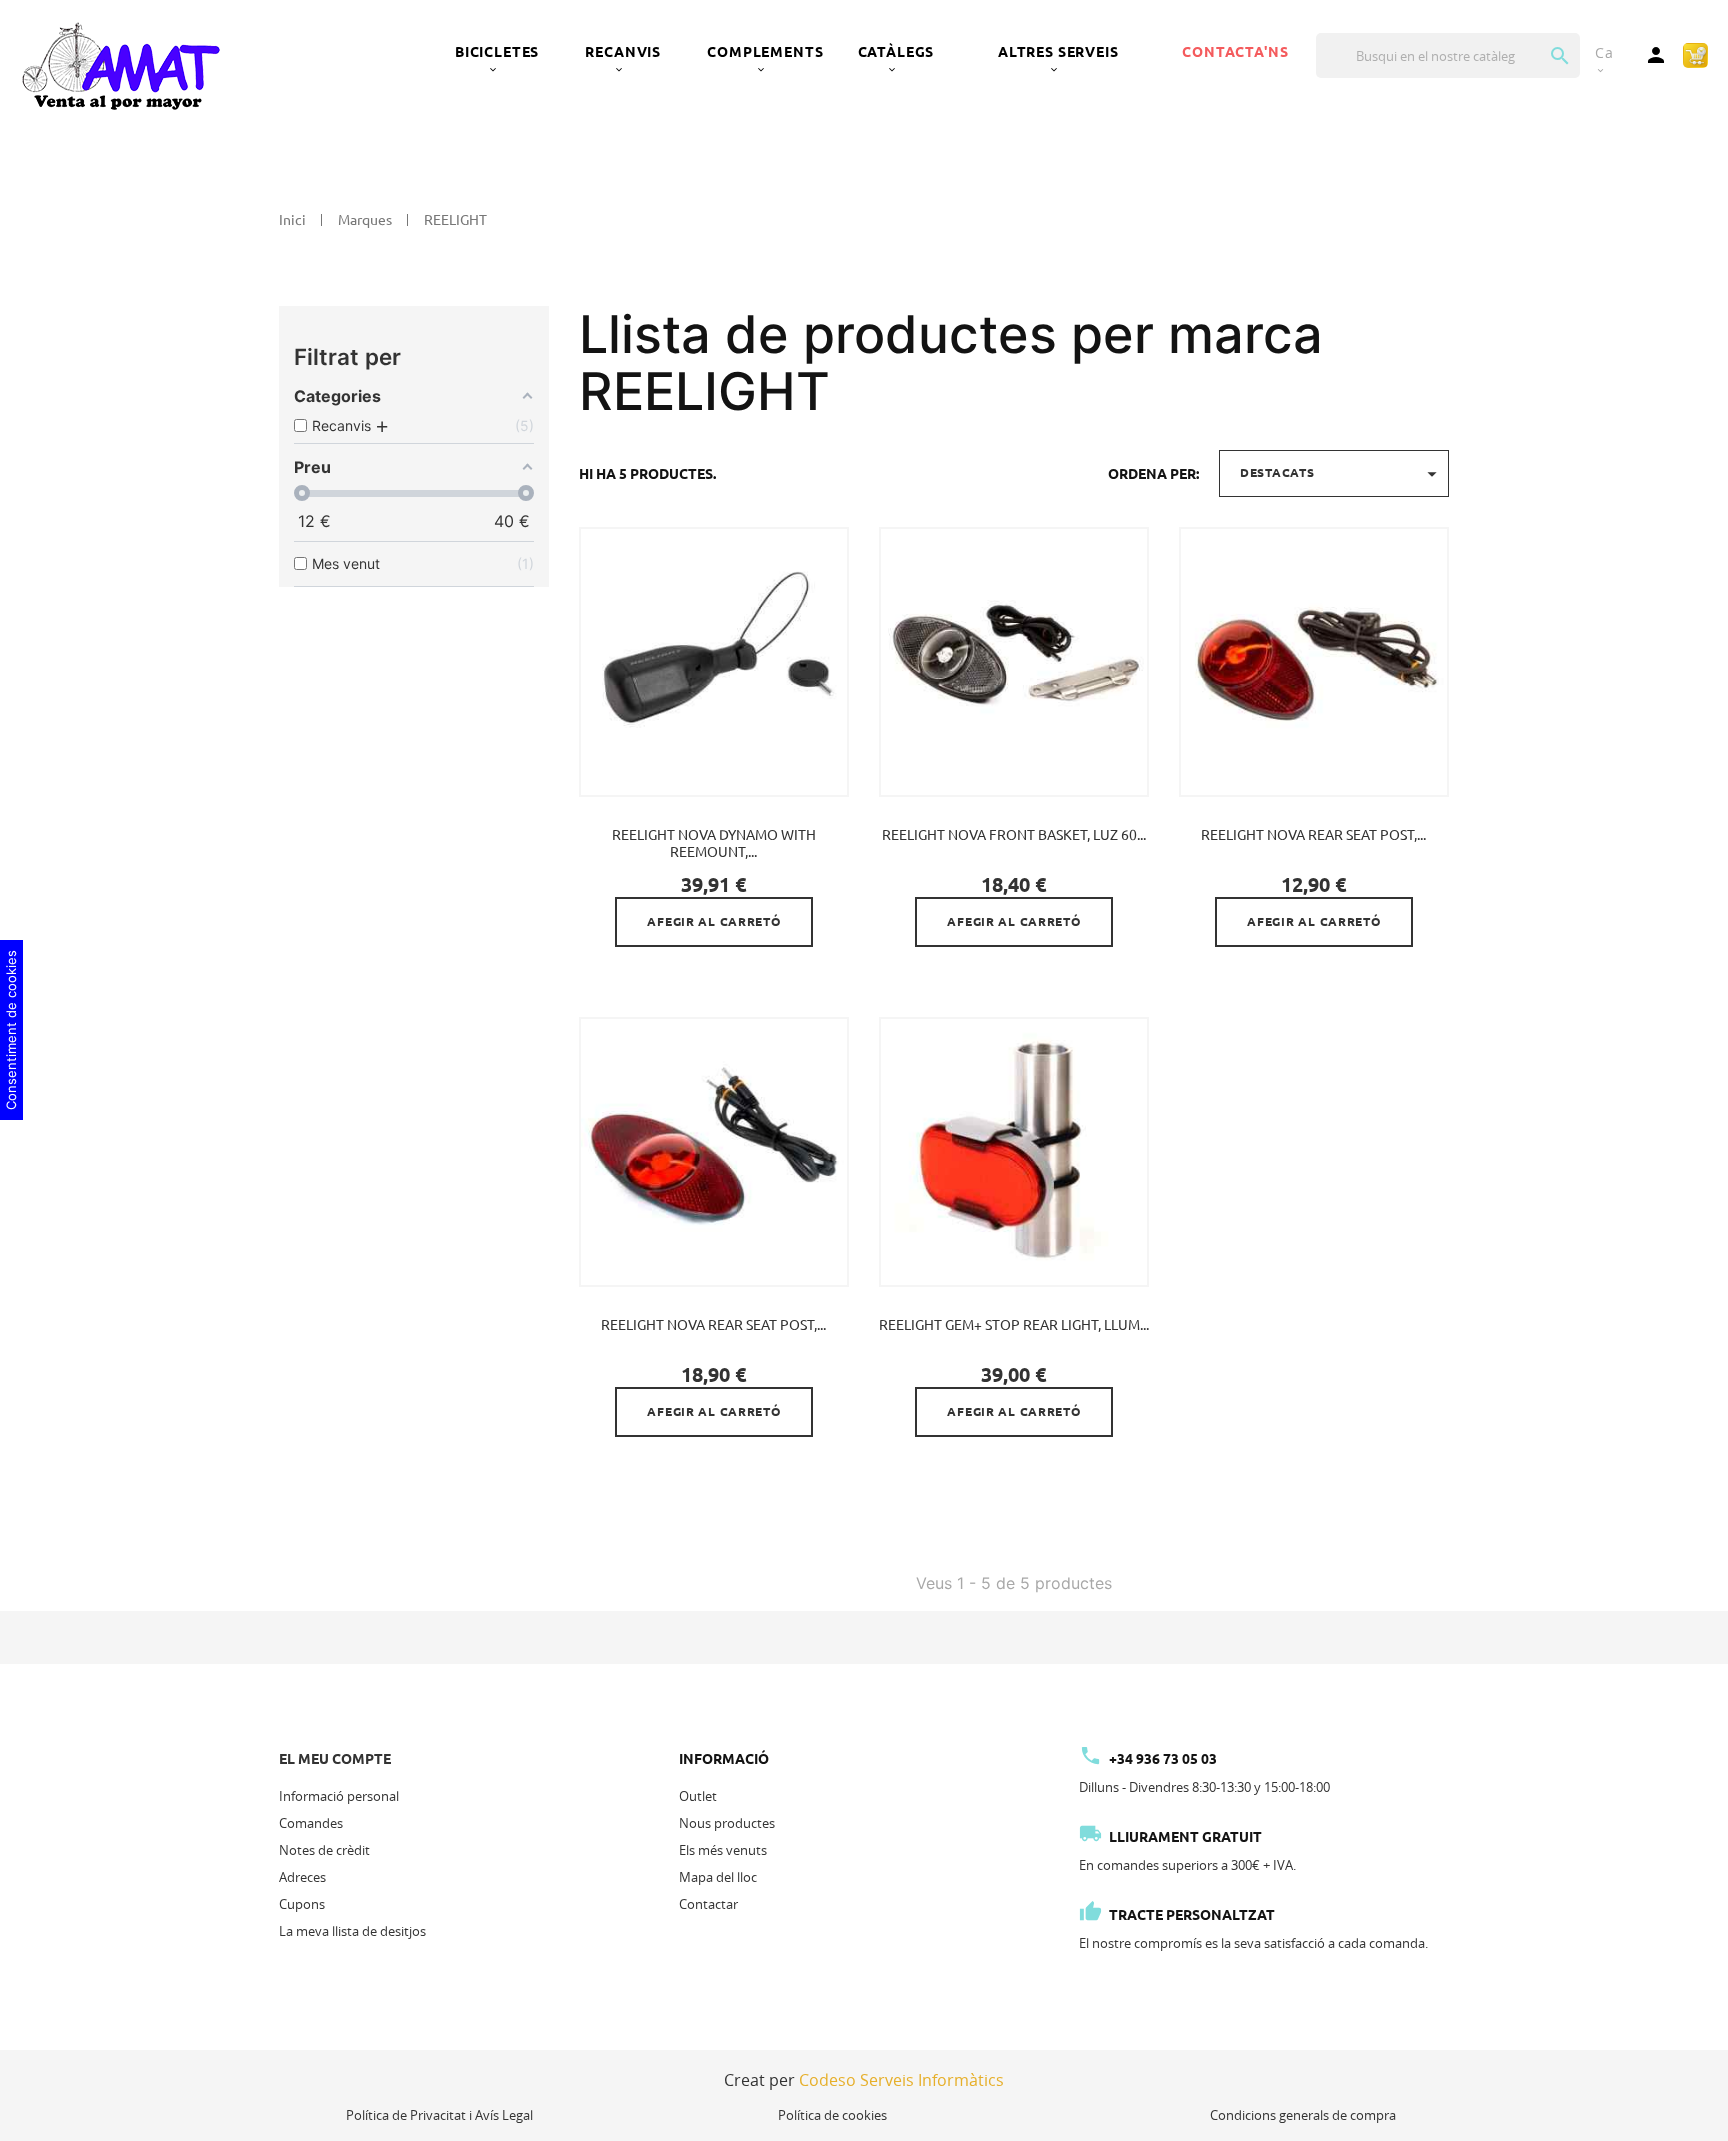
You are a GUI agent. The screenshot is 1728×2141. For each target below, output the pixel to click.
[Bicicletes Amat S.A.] (120, 65)
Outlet (698, 1796)
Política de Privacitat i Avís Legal (439, 2115)
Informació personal (339, 1796)
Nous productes (727, 1823)
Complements (765, 52)
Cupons (302, 1904)
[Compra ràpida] (1695, 54)
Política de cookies (832, 2115)
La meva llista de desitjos (352, 1931)
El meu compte (335, 1759)
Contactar (708, 1904)
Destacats (1341, 474)
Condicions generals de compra (1303, 2115)
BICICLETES (497, 52)
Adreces (302, 1877)
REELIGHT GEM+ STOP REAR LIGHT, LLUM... (1014, 1325)
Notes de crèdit (324, 1850)
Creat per (864, 2080)
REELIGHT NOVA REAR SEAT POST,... (1313, 835)
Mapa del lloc (718, 1877)
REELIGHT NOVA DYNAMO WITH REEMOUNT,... (714, 843)
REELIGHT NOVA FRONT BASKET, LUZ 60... (1014, 835)
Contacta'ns (1235, 52)
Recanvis (623, 52)
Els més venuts (723, 1850)
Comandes (311, 1823)
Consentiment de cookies (11, 1030)
